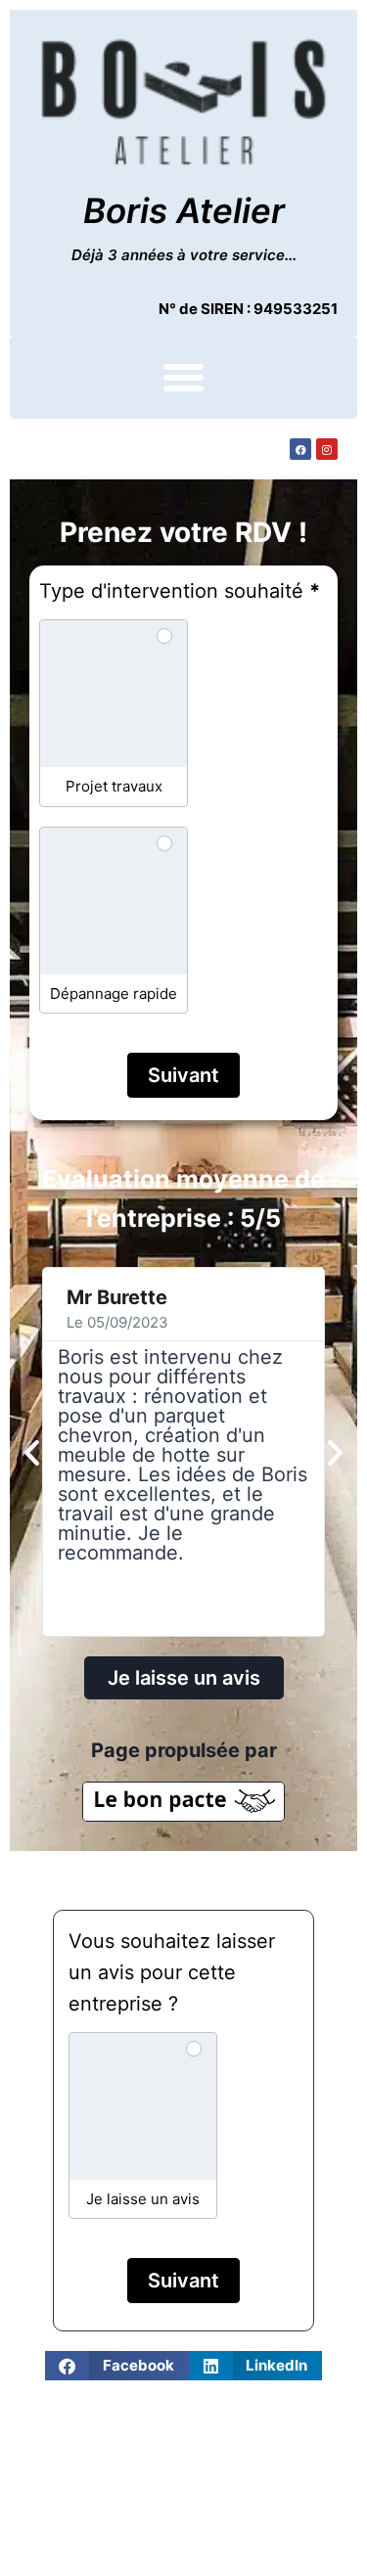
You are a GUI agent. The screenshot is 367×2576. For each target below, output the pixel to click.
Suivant (183, 1075)
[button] (32, 1451)
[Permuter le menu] (183, 377)
